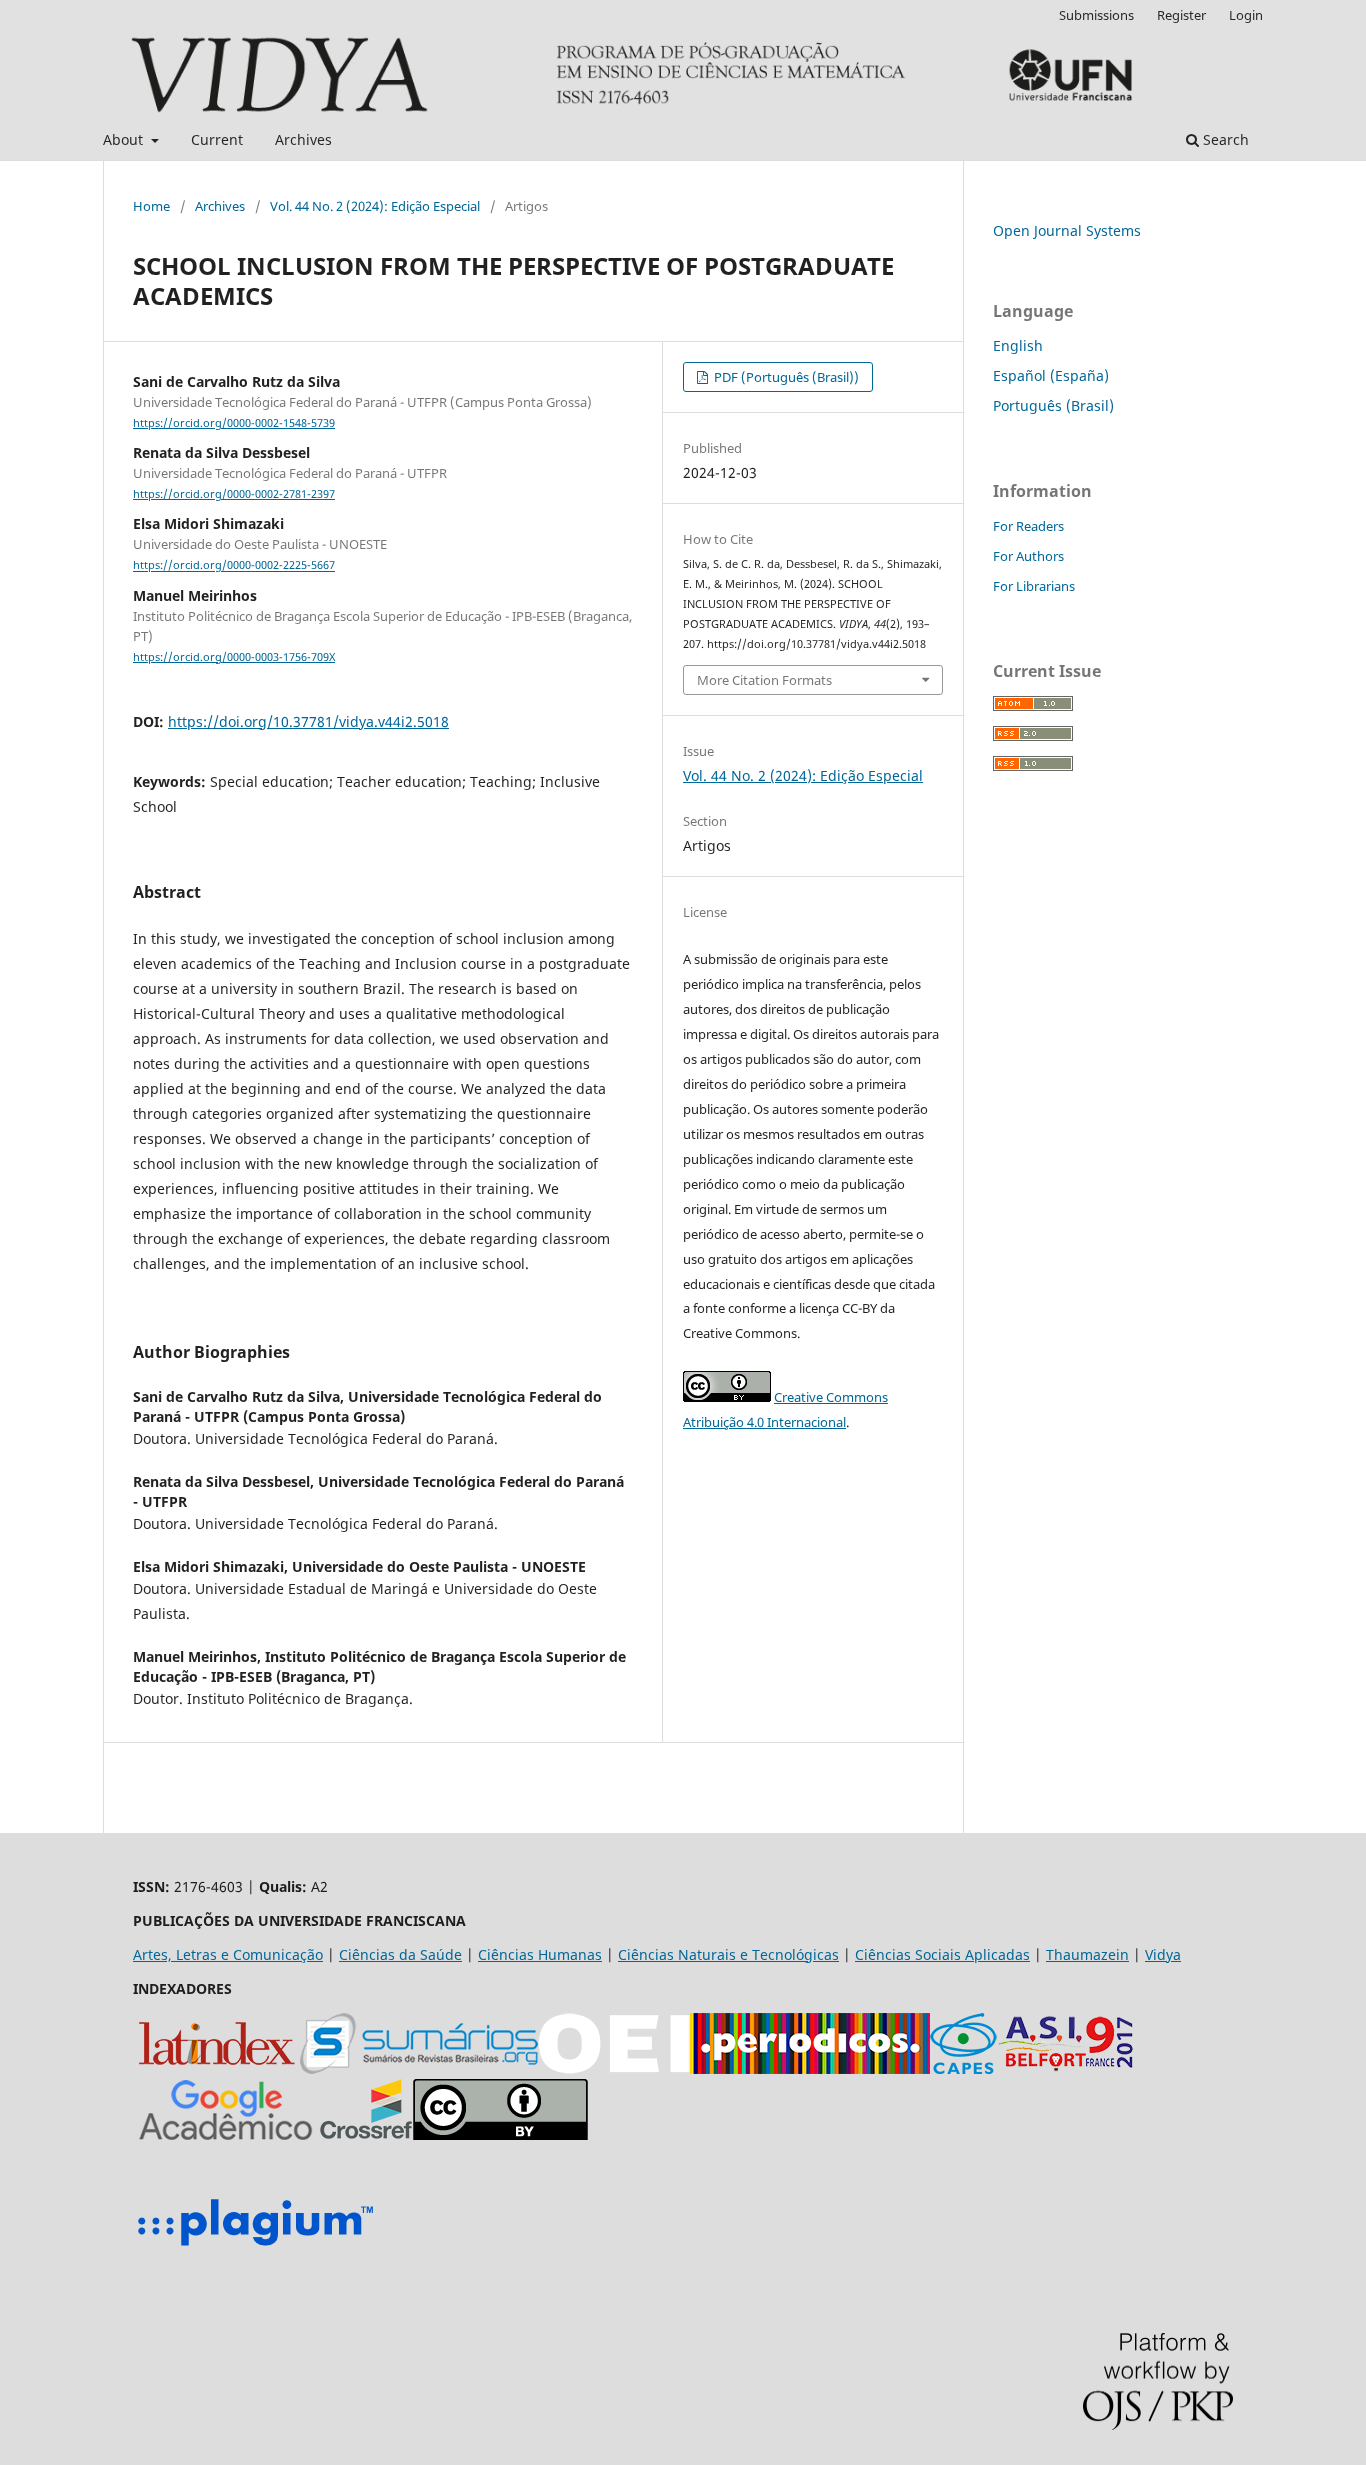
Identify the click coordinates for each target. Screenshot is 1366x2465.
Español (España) (1051, 375)
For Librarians (1034, 586)
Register (1181, 15)
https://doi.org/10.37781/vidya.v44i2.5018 (308, 721)
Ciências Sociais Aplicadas (942, 1954)
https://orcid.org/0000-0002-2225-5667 (234, 566)
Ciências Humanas (540, 1954)
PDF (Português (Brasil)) (785, 377)
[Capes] (963, 2068)
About (125, 139)
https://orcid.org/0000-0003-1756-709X (234, 657)
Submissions (1096, 15)
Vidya (1163, 1954)
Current (217, 139)
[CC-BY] (500, 2134)
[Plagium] (255, 2248)
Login (1246, 15)
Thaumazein (1087, 1954)
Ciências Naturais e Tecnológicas (728, 1954)
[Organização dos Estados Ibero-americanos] (419, 2068)
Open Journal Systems (1067, 230)
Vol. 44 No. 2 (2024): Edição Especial (375, 206)
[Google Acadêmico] (226, 2134)
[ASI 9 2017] (1068, 2068)
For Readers (1028, 526)
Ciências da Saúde (400, 1954)
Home (151, 206)
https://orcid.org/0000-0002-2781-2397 (234, 494)
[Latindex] (216, 2068)
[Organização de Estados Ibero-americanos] (614, 2068)
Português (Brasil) (1053, 405)
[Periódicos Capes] (810, 2068)
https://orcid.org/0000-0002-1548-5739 (234, 423)
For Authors (1028, 556)
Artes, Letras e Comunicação (228, 1954)
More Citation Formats (764, 680)
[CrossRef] (366, 2134)
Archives (303, 139)
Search (1224, 139)
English (1018, 345)
